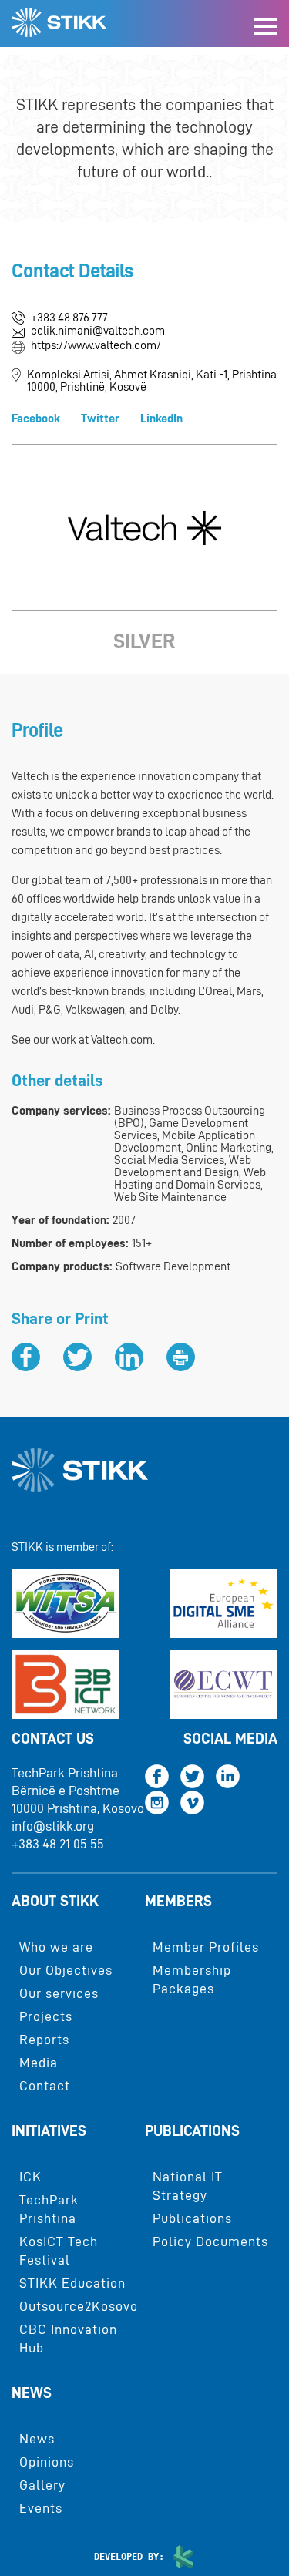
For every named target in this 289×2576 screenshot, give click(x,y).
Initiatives (49, 2130)
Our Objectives (66, 1970)
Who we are (56, 1947)
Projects (46, 2016)
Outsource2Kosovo (79, 2306)
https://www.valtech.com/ (96, 345)
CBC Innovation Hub (68, 2339)
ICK (30, 2177)
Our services (59, 1993)
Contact (45, 2086)
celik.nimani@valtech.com (98, 331)
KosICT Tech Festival (59, 2251)
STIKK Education (72, 2283)
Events (41, 2508)
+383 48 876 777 (69, 318)
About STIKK (55, 1901)
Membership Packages (192, 1979)
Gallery (42, 2485)
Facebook (36, 419)
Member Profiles (206, 1947)
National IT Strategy (188, 2186)
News (32, 2393)
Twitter (100, 419)
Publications (192, 2130)
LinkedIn (161, 419)
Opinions (47, 2462)
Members (178, 1901)
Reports (44, 2040)
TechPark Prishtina (49, 2209)
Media (39, 2063)
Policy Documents (210, 2241)
